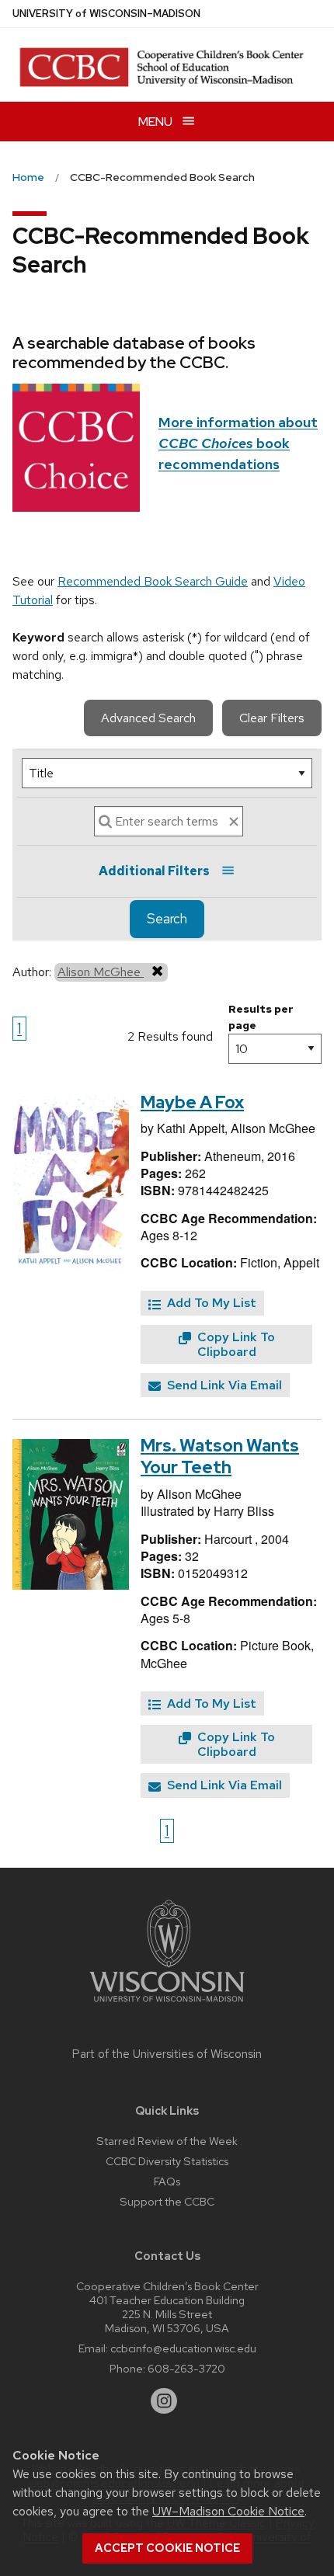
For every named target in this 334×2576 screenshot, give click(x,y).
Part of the (167, 2054)
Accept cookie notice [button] (167, 2548)
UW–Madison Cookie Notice (228, 2511)
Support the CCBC (167, 2201)
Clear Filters (272, 718)
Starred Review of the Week (167, 2141)
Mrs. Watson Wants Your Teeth (220, 1457)
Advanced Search (148, 718)
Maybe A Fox (192, 1102)
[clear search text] (234, 822)
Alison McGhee (101, 972)
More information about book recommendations (238, 443)
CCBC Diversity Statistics (167, 2161)
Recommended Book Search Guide (153, 581)
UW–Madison (106, 14)
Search (167, 919)
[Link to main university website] (167, 2005)
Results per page (261, 1017)
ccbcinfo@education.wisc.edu (183, 2348)
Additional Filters (154, 871)
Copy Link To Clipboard (235, 1344)
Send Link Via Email (223, 1385)
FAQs (167, 2181)
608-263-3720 (186, 2368)
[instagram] (164, 2401)
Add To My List (210, 1303)
